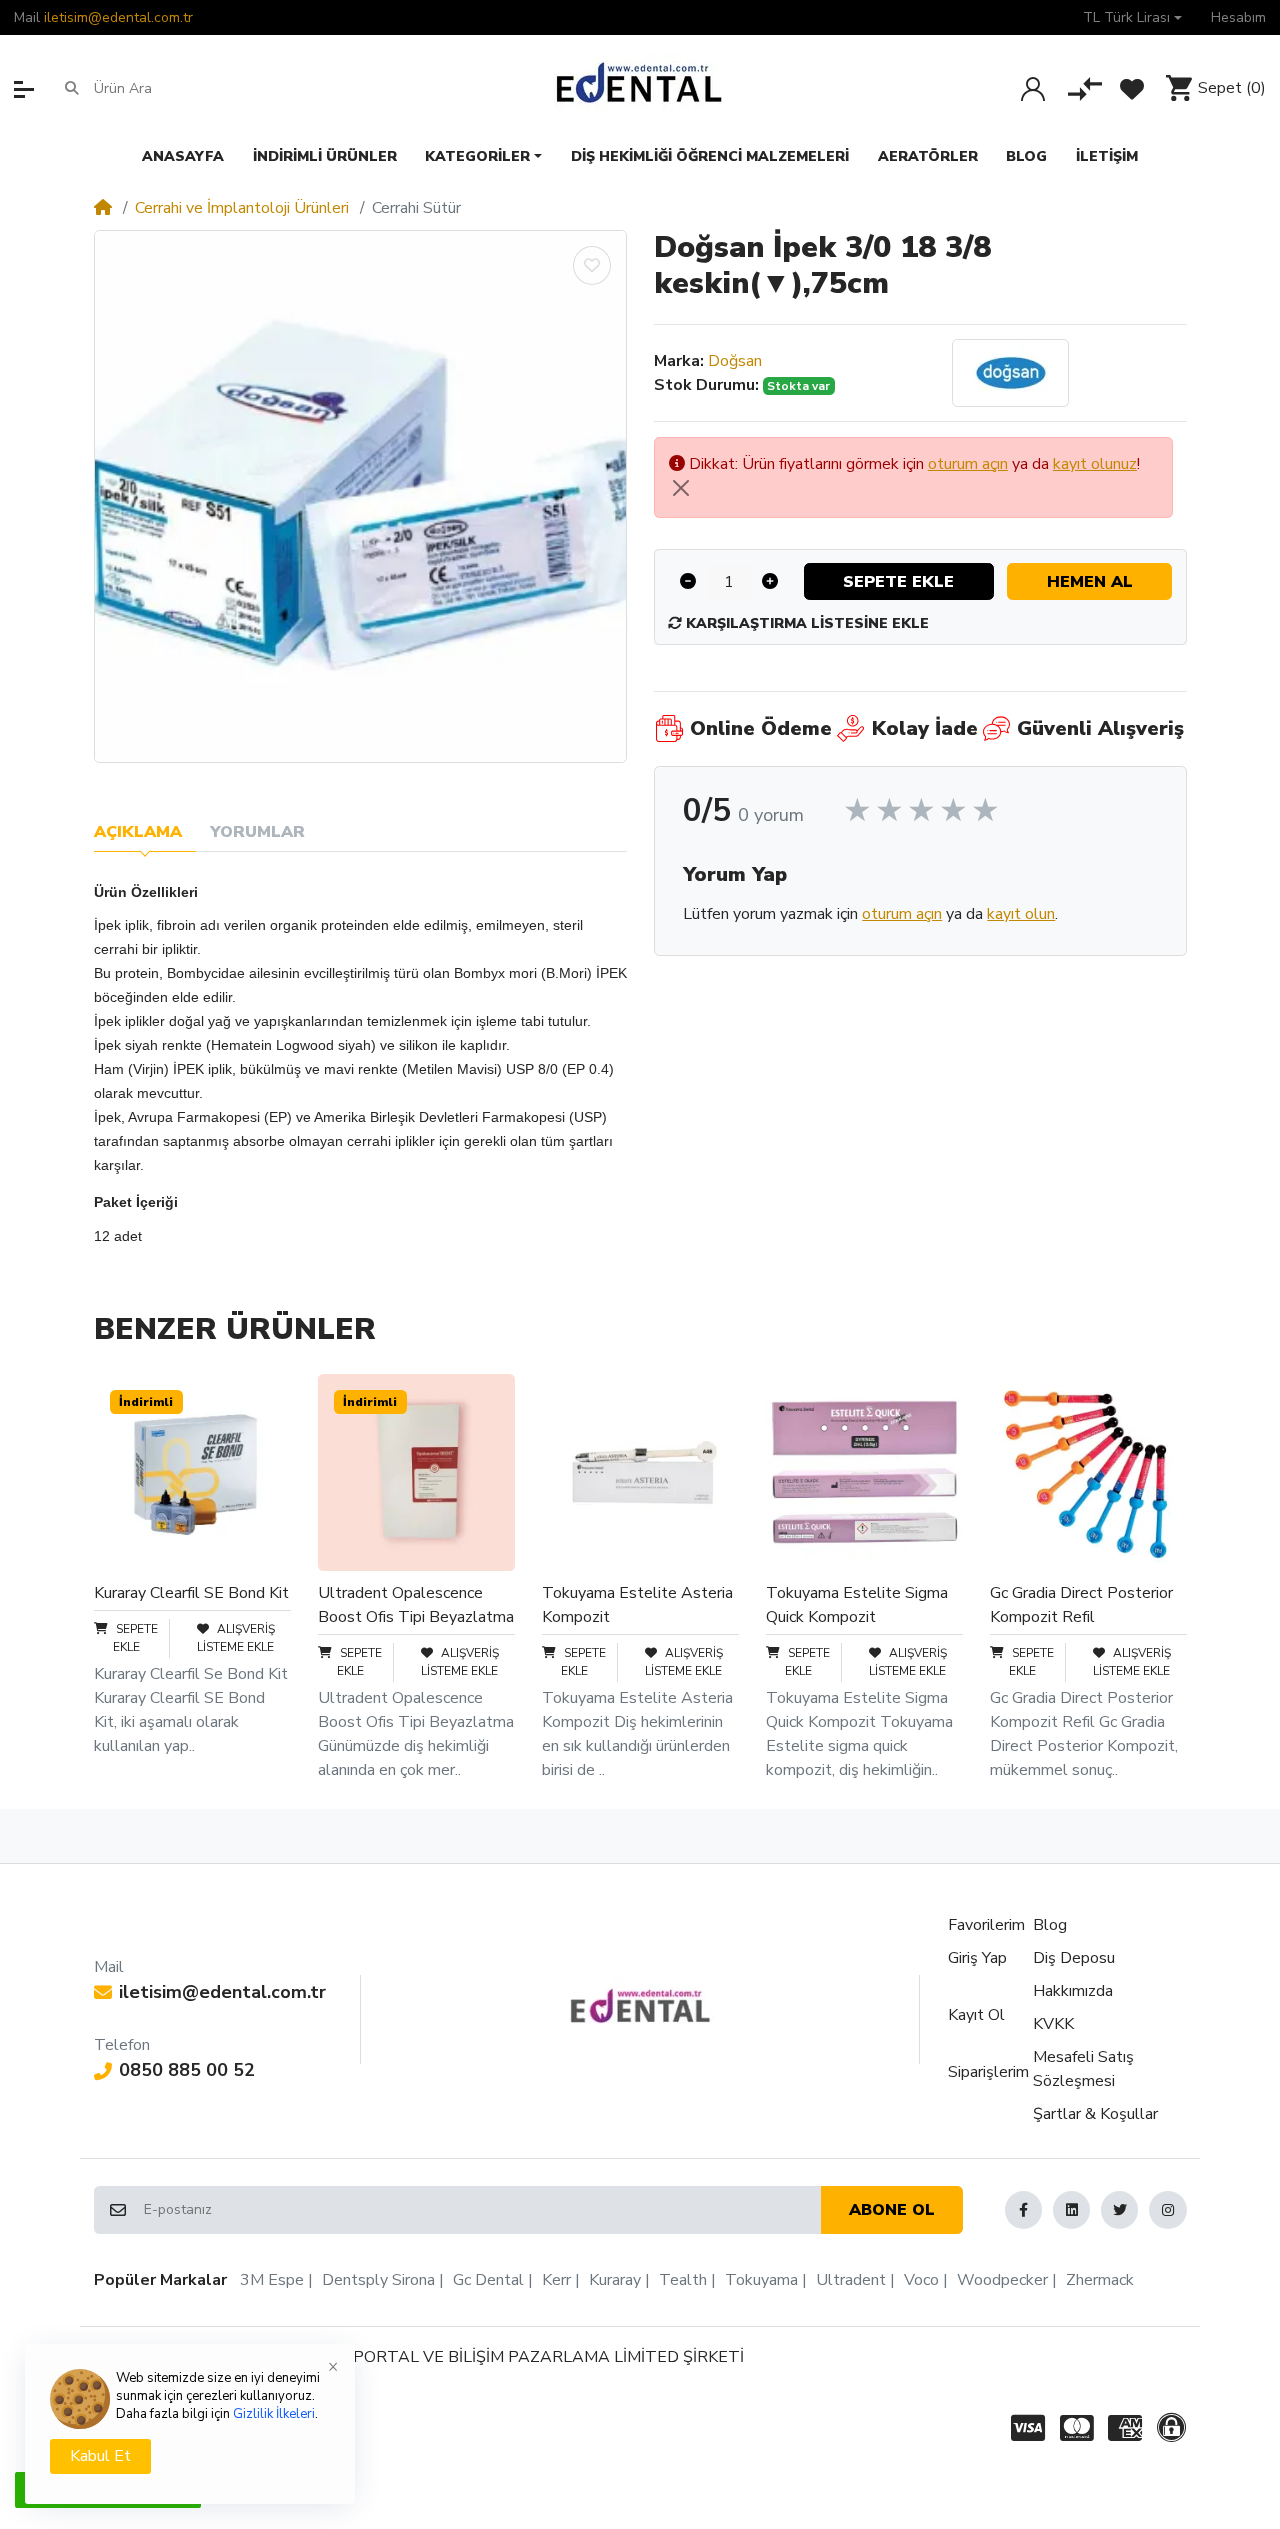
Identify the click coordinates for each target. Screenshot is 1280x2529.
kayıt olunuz (1095, 464)
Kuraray (615, 2280)
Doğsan (735, 361)
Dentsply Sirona (378, 2280)
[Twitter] (1119, 2209)
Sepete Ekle (898, 582)
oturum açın (968, 464)
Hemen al (1090, 582)
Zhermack (1100, 2280)
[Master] (1077, 2428)
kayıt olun (1021, 914)
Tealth (683, 2280)
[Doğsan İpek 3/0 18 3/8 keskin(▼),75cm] (360, 496)
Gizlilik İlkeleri (274, 2414)
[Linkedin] (1071, 2209)
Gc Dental (488, 2280)
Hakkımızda (1073, 1991)
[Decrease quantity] (688, 581)
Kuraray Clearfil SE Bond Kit (191, 1593)
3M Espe (272, 2280)
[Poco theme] (640, 2006)
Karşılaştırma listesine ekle (805, 623)
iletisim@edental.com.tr (118, 17)
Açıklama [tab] (138, 832)
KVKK (1053, 2024)
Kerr (556, 2280)
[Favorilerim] (1132, 89)
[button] (1132, 17)
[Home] (103, 208)
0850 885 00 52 (187, 2070)
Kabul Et (100, 2456)
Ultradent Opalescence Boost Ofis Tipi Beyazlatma (416, 1605)
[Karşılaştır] (1085, 89)
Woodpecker (1002, 2280)
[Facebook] (1023, 2209)
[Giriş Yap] (1033, 89)
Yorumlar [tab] (257, 832)
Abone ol (892, 2210)
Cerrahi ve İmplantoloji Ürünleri (242, 208)
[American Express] (1125, 2428)
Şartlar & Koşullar (1095, 2114)
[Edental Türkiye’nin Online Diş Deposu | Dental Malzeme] (639, 88)
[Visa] (1025, 2428)
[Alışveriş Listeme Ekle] (592, 265)
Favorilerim (986, 1925)
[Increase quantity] (771, 581)
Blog (1050, 1925)
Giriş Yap (977, 1958)
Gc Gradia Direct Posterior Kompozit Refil (1081, 1605)
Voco (921, 2280)
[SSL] (1174, 2428)
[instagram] (1167, 2209)
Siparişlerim (988, 2072)
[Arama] (71, 88)
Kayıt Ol (976, 2015)
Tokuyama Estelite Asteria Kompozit (637, 1605)
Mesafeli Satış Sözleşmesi (1083, 2069)
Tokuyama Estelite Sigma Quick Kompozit (857, 1605)
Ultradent (851, 2280)
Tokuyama (761, 2280)
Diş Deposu (1074, 1958)
